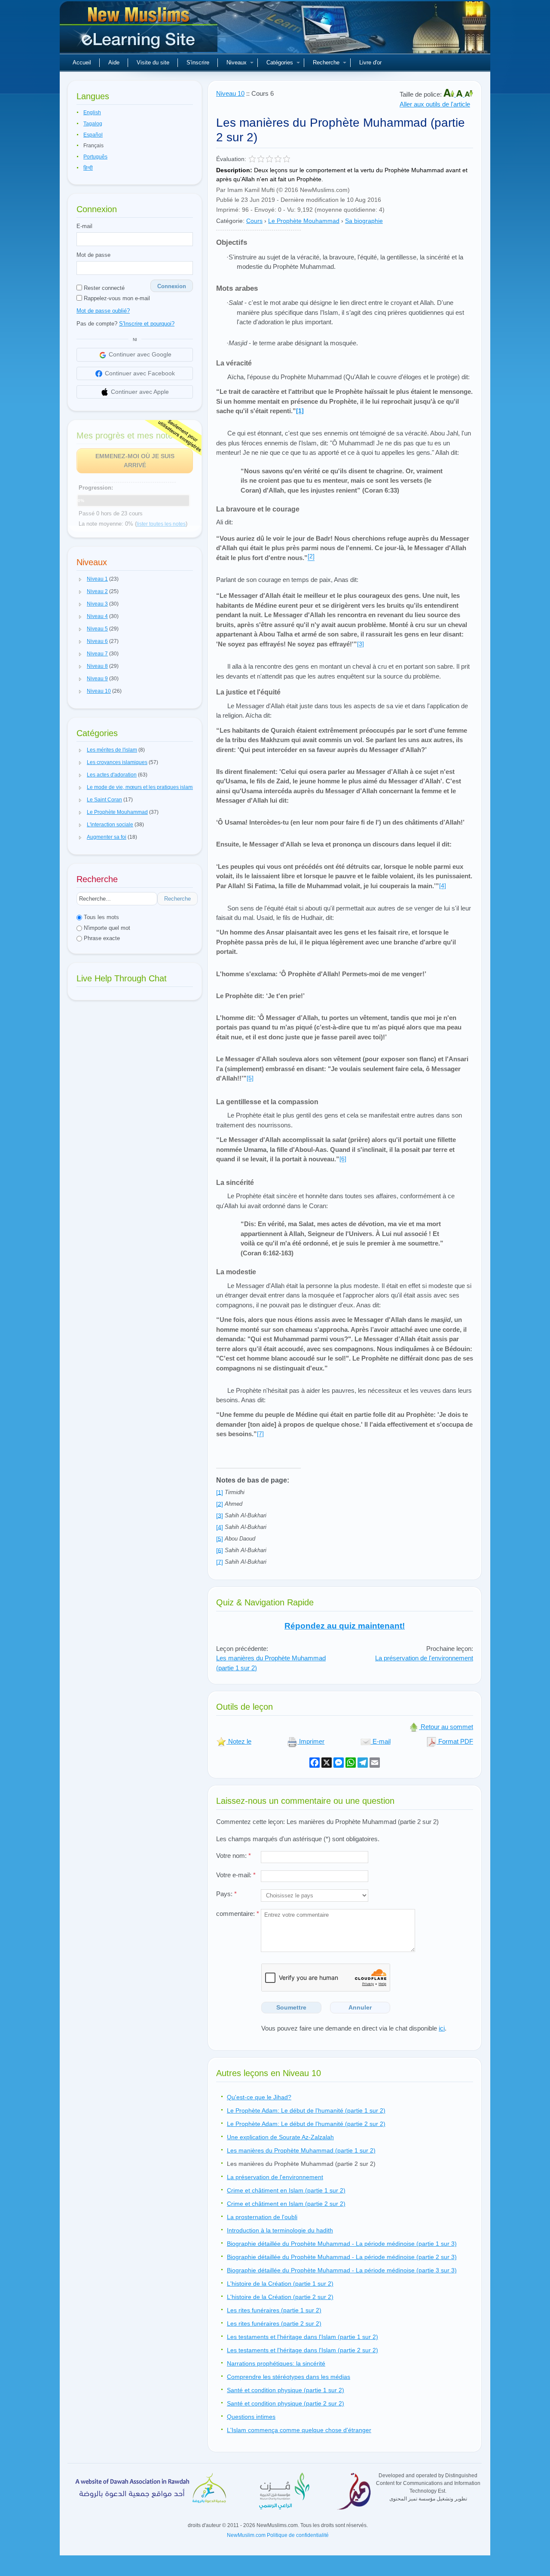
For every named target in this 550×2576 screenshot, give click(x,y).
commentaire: (238, 1914)
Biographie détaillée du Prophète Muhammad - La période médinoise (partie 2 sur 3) (342, 2257)
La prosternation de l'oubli (262, 2217)
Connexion (172, 286)
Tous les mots (101, 917)
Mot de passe (93, 255)
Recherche (326, 62)
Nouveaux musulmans (140, 30)
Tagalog (93, 124)
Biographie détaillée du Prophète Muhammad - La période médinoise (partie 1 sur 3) (342, 2244)
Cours (254, 221)
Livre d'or (370, 62)
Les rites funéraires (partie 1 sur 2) (274, 2310)
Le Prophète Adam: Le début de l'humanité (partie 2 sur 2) (306, 2124)
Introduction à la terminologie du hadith (280, 2230)
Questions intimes (251, 2417)
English (92, 113)
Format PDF (455, 1741)
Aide (114, 62)
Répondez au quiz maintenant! (345, 1626)
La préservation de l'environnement (424, 1658)
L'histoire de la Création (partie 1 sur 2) (280, 2284)
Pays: (226, 1894)
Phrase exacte (101, 938)
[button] (80, 579)
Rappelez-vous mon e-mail (116, 298)
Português (95, 157)
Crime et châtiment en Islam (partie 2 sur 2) (286, 2204)
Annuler (360, 2007)
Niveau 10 (230, 93)
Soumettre (291, 2007)
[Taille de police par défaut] (460, 94)
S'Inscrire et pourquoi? (147, 324)
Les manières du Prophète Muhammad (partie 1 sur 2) (301, 2150)
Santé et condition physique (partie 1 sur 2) (286, 2390)
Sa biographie (364, 221)
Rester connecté (103, 288)
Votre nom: (234, 1856)
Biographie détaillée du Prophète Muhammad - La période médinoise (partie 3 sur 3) (342, 2270)
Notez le (239, 1741)
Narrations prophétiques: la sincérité (276, 2363)
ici (442, 2028)
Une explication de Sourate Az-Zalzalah (280, 2137)
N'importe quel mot (106, 928)
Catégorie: (230, 221)
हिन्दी (88, 168)
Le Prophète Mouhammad (304, 221)
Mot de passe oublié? (103, 311)
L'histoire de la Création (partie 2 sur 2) (280, 2297)
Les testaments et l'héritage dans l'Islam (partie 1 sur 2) (302, 2337)
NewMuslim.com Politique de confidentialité (278, 2535)
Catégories (280, 62)
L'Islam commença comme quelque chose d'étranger (299, 2430)
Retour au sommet (446, 1727)
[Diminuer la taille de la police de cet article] (469, 94)
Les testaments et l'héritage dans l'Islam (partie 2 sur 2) (302, 2350)
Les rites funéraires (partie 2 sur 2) (274, 2323)
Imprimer (311, 1741)
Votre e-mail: (236, 1875)
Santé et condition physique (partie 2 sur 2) (286, 2403)
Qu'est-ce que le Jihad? (259, 2097)
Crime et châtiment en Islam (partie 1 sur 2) (286, 2190)
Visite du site (153, 62)
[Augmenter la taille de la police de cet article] (450, 94)
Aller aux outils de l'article (435, 104)
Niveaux (237, 62)
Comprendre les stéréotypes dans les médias (289, 2377)
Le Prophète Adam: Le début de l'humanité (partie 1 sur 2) (306, 2110)
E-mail (84, 226)
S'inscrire (198, 62)
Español (93, 135)
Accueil (82, 62)
